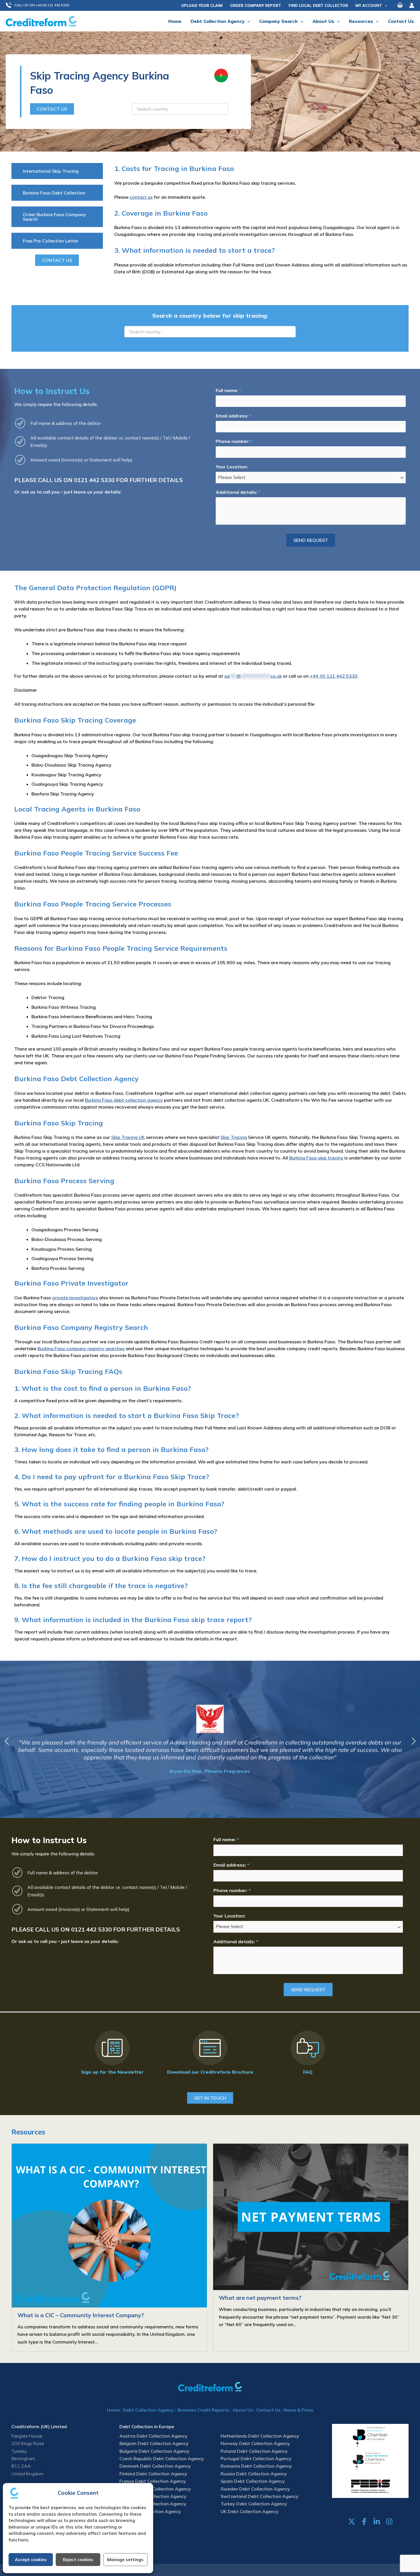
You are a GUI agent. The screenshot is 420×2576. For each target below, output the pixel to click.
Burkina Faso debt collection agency (124, 1100)
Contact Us (268, 2410)
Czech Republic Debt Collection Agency (162, 2458)
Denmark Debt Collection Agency (155, 2466)
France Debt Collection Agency (153, 2481)
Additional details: (238, 492)
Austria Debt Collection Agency (153, 2436)
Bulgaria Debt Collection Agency (154, 2451)
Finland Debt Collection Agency (153, 2474)
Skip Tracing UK (128, 1137)
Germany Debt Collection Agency (155, 2489)
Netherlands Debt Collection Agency (260, 2436)
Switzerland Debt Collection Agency (260, 2496)
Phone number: (234, 441)
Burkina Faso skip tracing (316, 1158)
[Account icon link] (412, 5)
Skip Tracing (234, 1137)
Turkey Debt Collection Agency (254, 2504)
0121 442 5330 (94, 480)
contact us (141, 197)
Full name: (228, 390)
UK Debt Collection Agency (250, 2511)
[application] (385, 5)
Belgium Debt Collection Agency (154, 2443)
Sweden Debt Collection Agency (255, 2489)
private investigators (75, 1298)
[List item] (352, 2522)
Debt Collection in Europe (147, 2426)
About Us (243, 2410)
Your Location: (232, 467)
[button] (40, 5)
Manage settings (125, 2560)
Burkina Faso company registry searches (81, 1348)
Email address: (234, 416)
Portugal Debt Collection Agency (256, 2458)
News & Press (298, 2410)
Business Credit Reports (203, 2410)
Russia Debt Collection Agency (254, 2474)
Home (113, 2410)
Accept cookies (31, 2560)
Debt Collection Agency (149, 2410)
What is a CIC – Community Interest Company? (81, 2315)
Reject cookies (78, 2560)
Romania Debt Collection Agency (256, 2466)
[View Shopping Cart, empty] (400, 5)
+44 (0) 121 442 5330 (334, 676)
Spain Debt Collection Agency (253, 2481)
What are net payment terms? (260, 2298)
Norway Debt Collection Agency (255, 2443)
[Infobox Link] (112, 2054)
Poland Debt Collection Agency (254, 2451)
